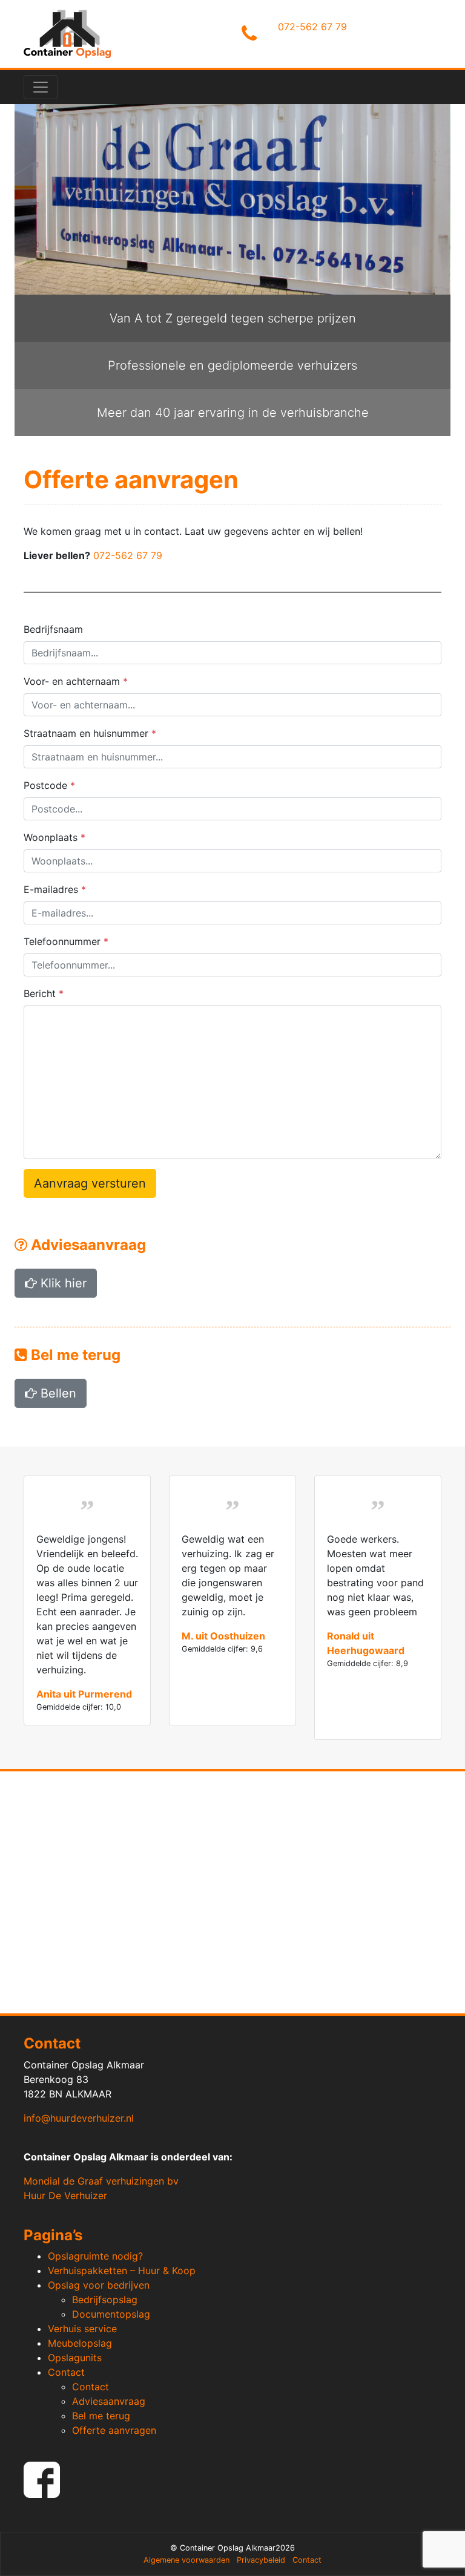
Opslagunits (75, 2358)
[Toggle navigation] (41, 87)
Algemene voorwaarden (186, 2560)
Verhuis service (82, 2329)
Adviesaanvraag (109, 2401)
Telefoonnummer (66, 941)
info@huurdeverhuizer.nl (79, 2118)
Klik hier (62, 1283)
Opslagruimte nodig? (95, 2256)
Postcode (49, 785)
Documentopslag (111, 2314)
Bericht (44, 993)
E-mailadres (55, 889)
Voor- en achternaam (76, 681)
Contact (66, 2372)
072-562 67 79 (312, 27)
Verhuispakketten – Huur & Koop (122, 2270)
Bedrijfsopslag (105, 2300)
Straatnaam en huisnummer (90, 733)
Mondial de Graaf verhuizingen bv (101, 2181)
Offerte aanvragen (114, 2430)
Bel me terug (101, 2416)
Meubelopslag (80, 2343)
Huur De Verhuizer (65, 2195)
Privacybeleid (261, 2560)
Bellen (57, 1393)
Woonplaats (54, 837)
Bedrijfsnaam (53, 629)
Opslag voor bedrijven (99, 2285)
